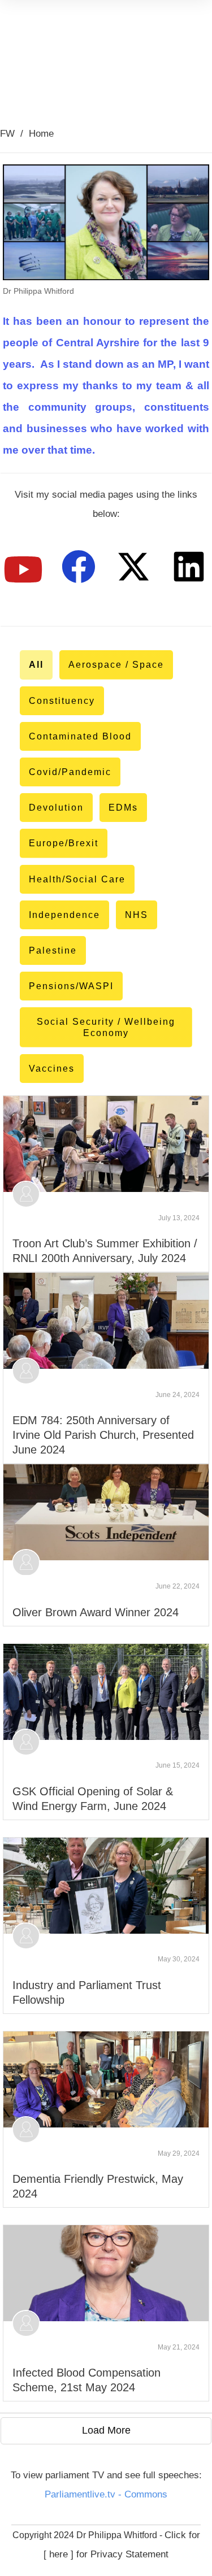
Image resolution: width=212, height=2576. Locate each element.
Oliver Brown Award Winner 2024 (96, 1612)
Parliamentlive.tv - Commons (106, 2494)
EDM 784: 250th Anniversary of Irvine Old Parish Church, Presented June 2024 (103, 1435)
